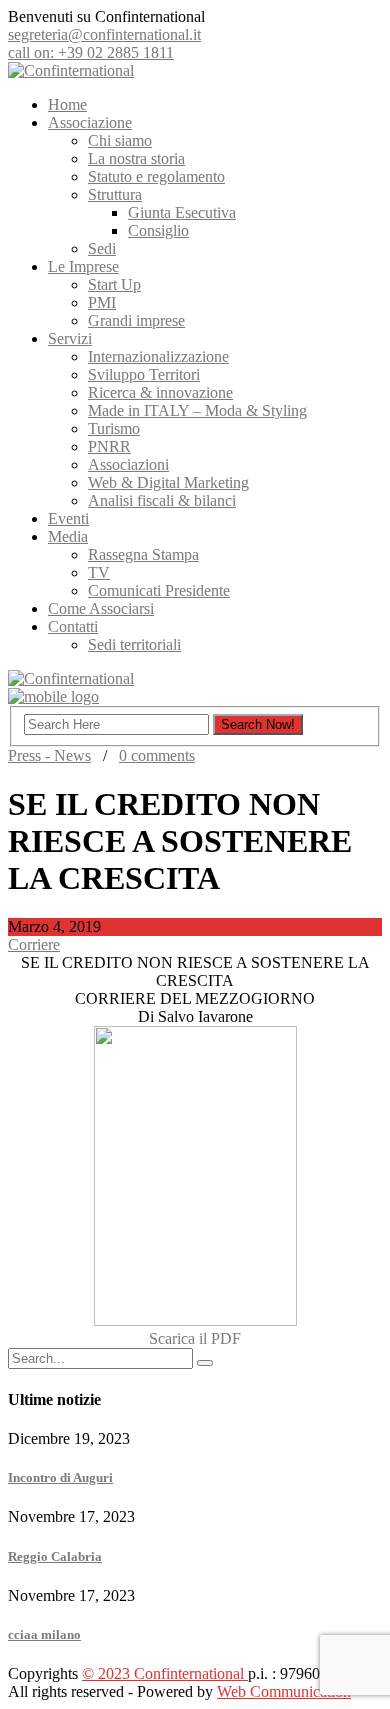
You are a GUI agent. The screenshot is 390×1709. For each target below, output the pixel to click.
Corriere (34, 944)
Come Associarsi (101, 608)
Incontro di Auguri (60, 1477)
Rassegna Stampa (143, 554)
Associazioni (128, 464)
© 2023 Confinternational (165, 1673)
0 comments (157, 755)
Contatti (73, 626)
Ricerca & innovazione (160, 392)
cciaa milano (44, 1634)
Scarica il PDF (195, 1338)
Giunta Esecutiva (182, 212)
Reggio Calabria (55, 1556)
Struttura (115, 194)
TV (99, 572)
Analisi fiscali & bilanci (162, 500)
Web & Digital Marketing (168, 482)
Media (68, 536)
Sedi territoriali (134, 644)
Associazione (90, 122)
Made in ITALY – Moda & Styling (197, 410)
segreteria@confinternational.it (104, 34)
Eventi (68, 518)
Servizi (70, 338)
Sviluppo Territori (144, 374)
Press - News (49, 755)
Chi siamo (120, 140)
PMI (102, 302)
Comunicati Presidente (159, 590)
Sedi (102, 248)
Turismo (114, 428)
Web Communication (284, 1691)
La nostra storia (136, 158)
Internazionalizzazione (158, 356)
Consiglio (158, 230)
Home (67, 104)
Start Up (114, 284)
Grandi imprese (136, 320)
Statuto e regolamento (156, 176)
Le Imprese (83, 266)
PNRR (109, 446)
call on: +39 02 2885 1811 (91, 52)
